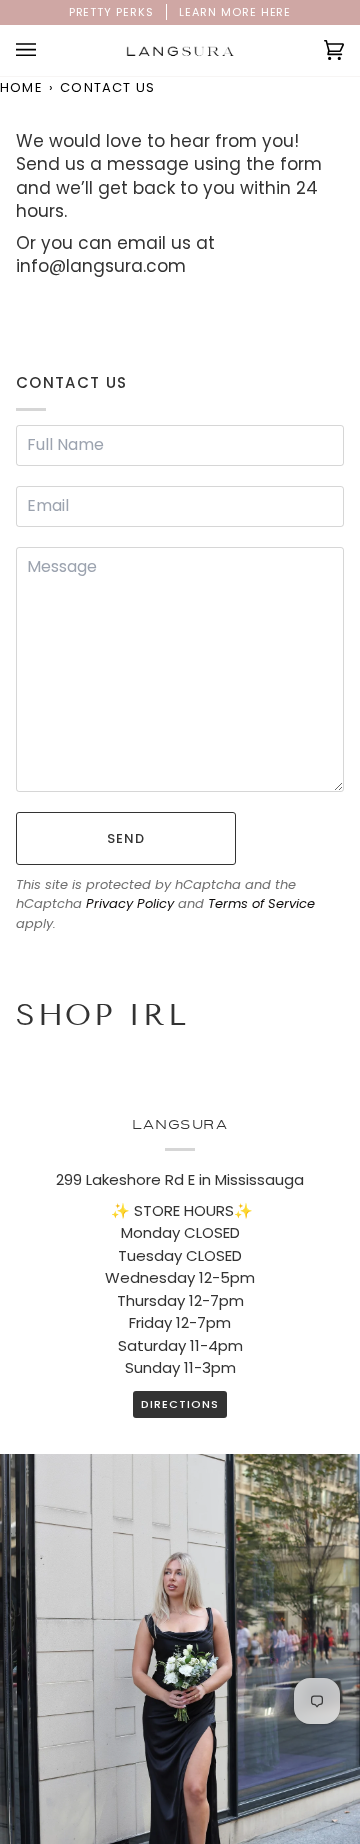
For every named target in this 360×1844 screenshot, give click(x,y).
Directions (180, 1404)
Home (21, 87)
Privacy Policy (130, 903)
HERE (276, 12)
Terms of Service (261, 903)
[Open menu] (46, 50)
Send (126, 838)
